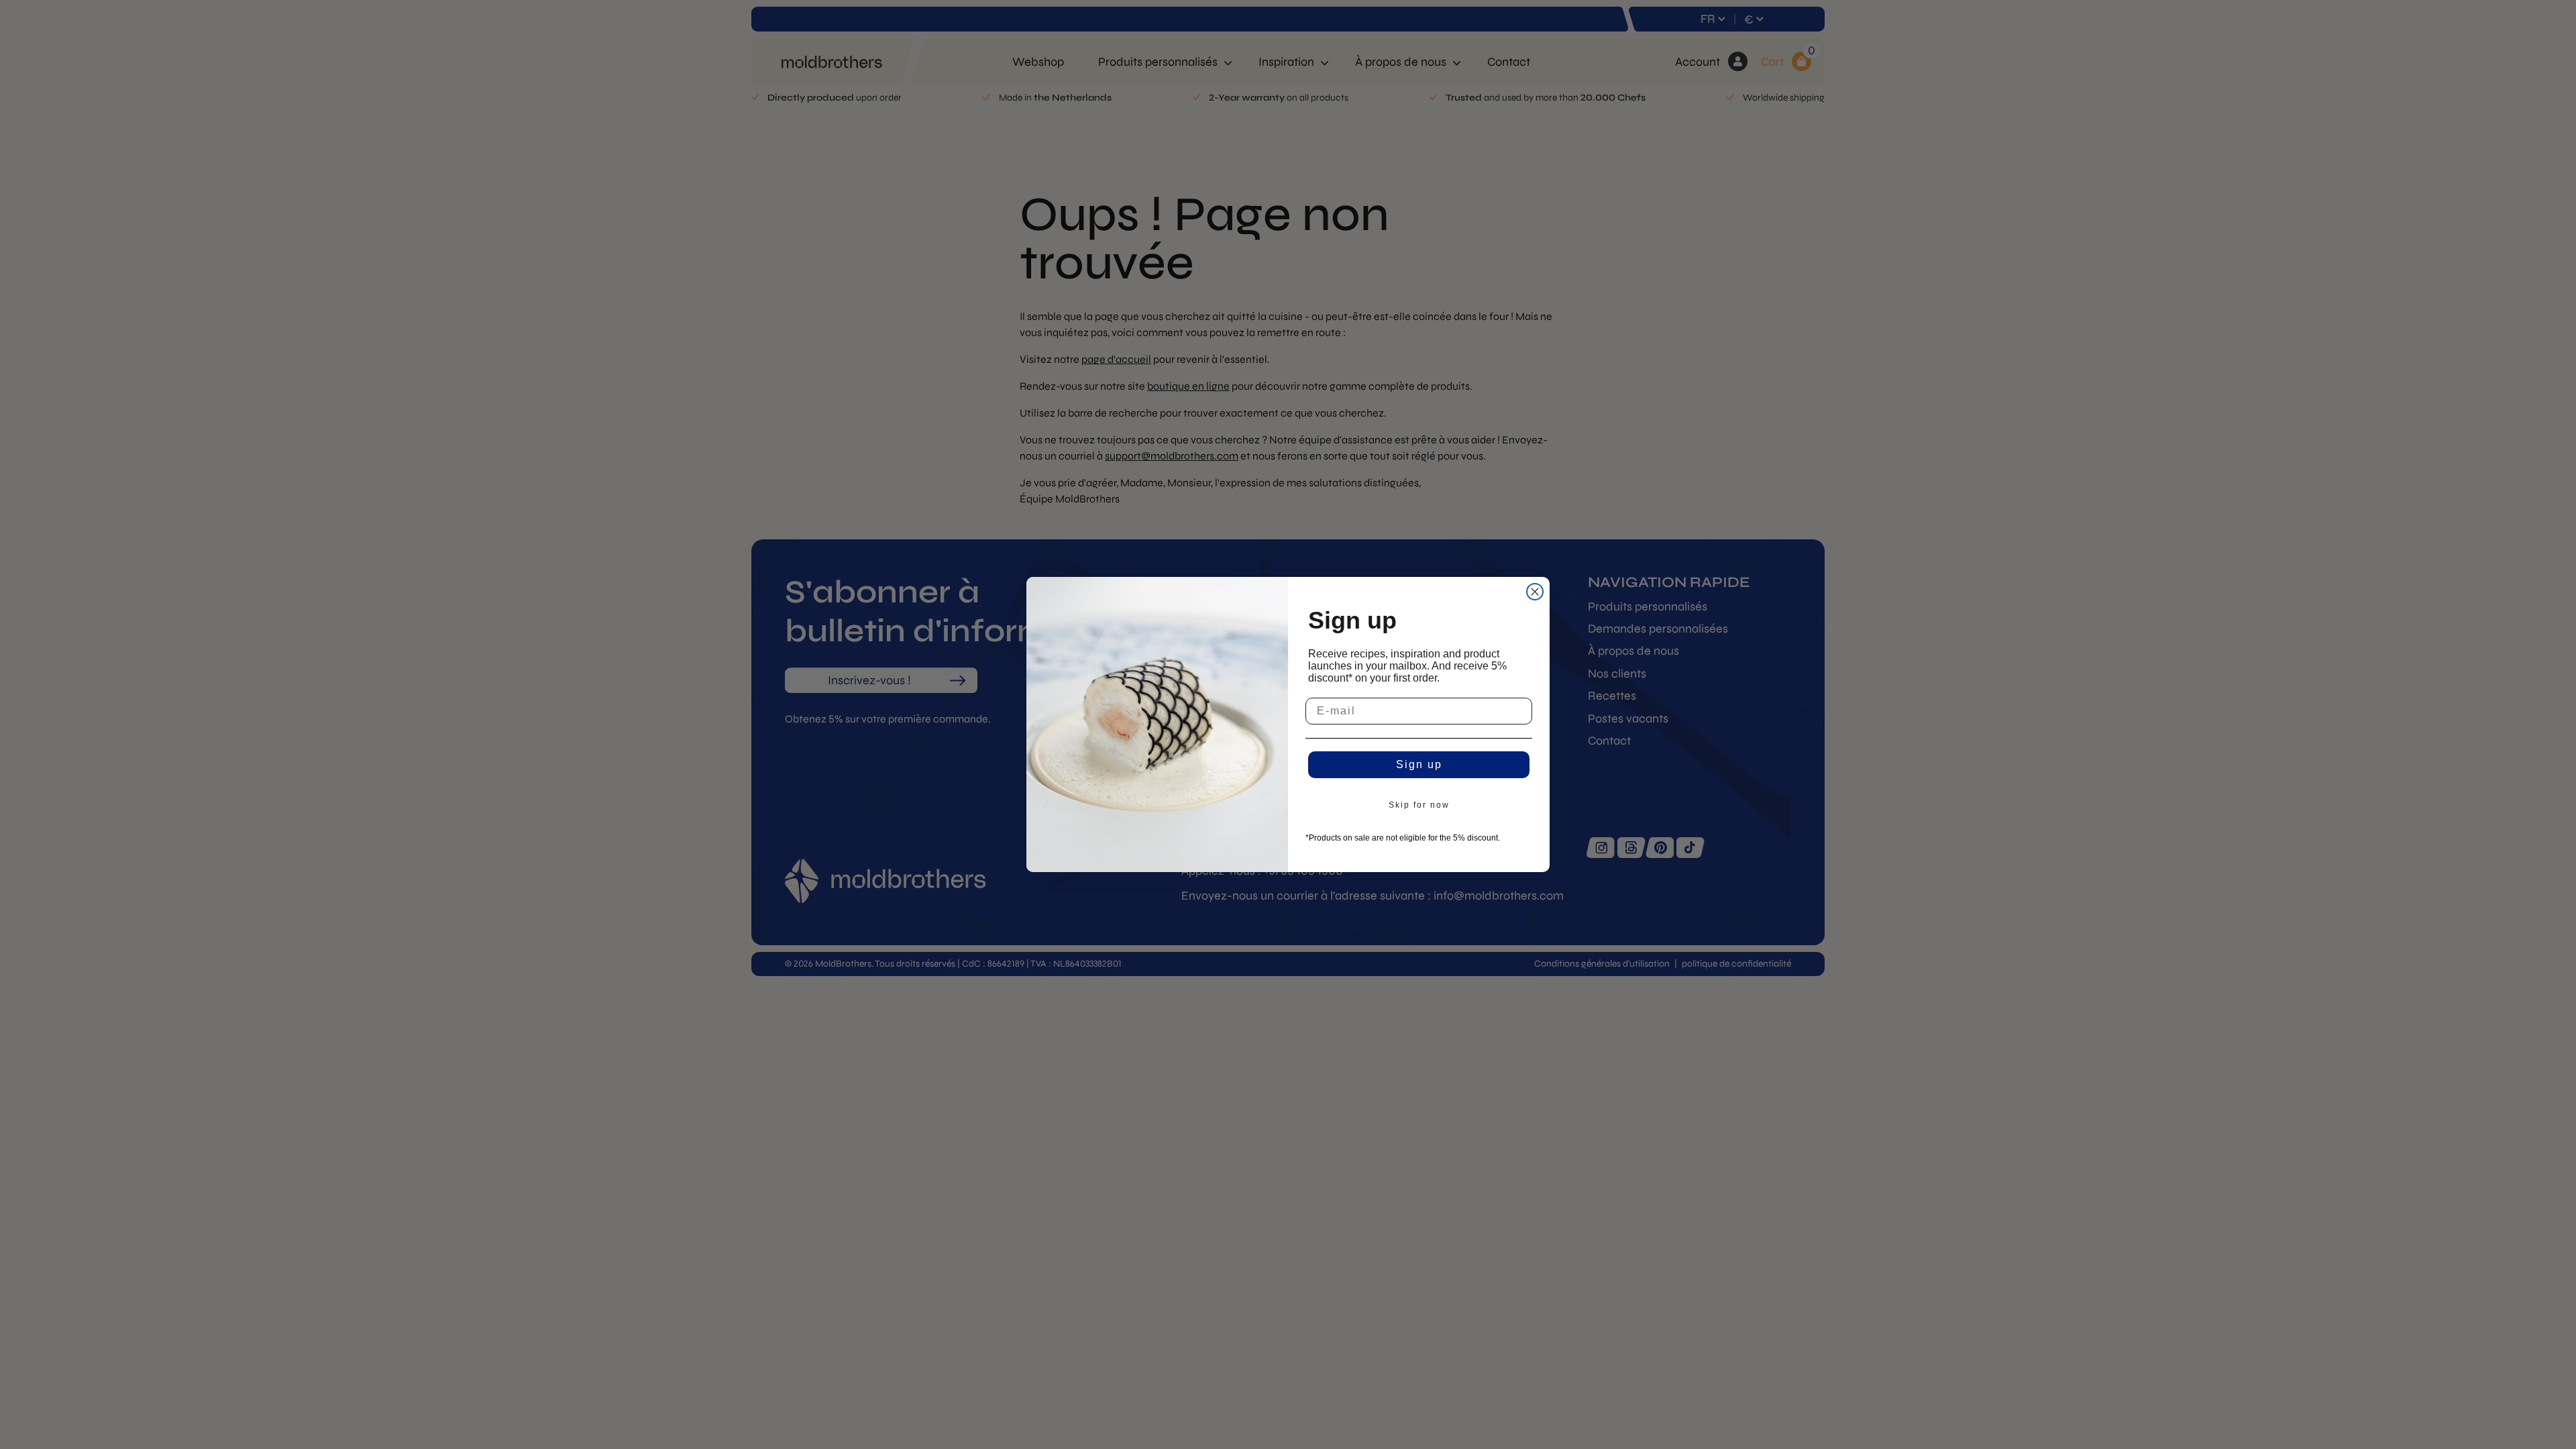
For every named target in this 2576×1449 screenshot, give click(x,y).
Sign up (1419, 764)
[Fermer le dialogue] (1535, 592)
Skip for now (1419, 805)
